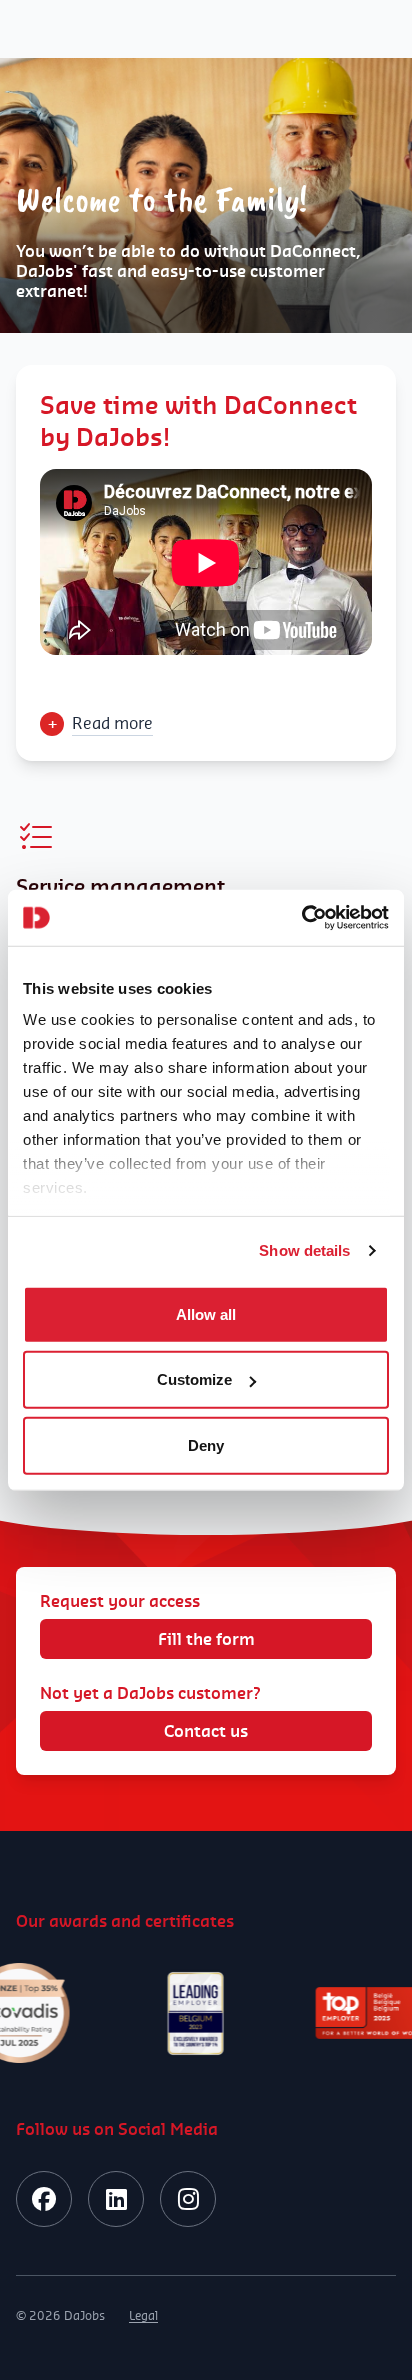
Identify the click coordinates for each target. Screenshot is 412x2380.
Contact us (206, 1731)
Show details (304, 1250)
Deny (206, 1444)
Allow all (206, 1313)
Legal (143, 2315)
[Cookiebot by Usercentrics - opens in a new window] (301, 918)
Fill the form (206, 1639)
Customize (194, 1379)
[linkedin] (116, 2199)
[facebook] (44, 2199)
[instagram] (188, 2199)
